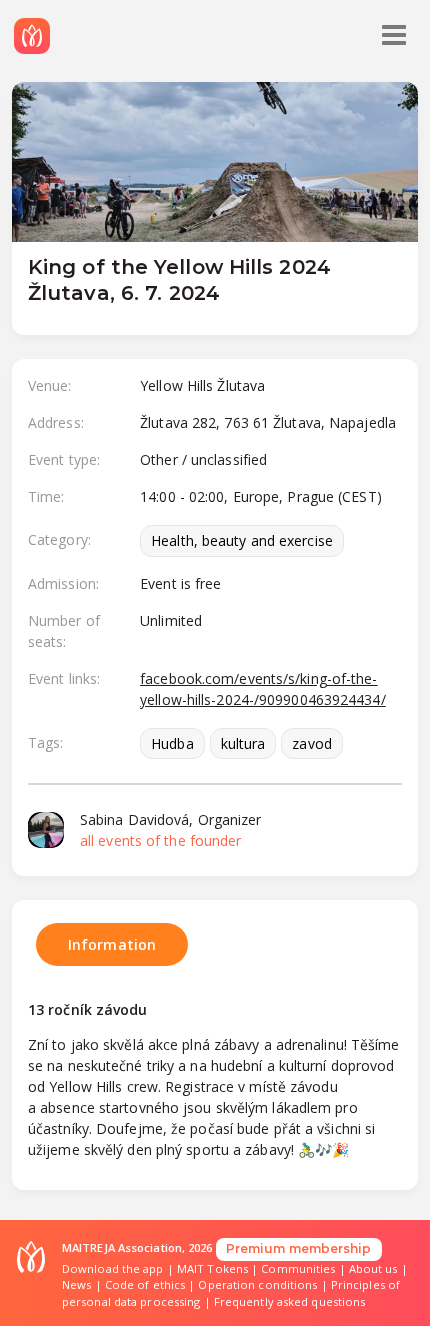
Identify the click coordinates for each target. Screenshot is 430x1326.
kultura (243, 743)
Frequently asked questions (290, 1301)
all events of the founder (161, 840)
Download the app (113, 1268)
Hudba (172, 743)
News (76, 1284)
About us (373, 1268)
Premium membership (299, 1248)
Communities (298, 1268)
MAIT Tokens (212, 1268)
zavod (312, 743)
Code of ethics (145, 1284)
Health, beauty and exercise (242, 540)
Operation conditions (257, 1284)
